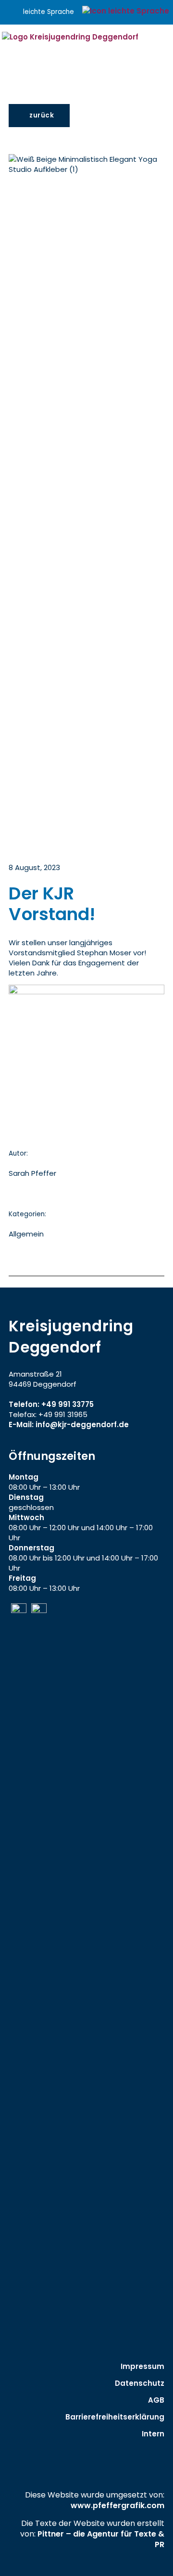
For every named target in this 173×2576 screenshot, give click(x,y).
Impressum (142, 2366)
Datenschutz (140, 2383)
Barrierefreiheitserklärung (115, 2417)
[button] (169, 52)
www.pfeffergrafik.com (117, 2505)
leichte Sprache (49, 12)
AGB (156, 2400)
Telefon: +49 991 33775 (51, 1404)
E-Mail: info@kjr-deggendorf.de (69, 1425)
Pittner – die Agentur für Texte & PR (101, 2539)
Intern (153, 2434)
